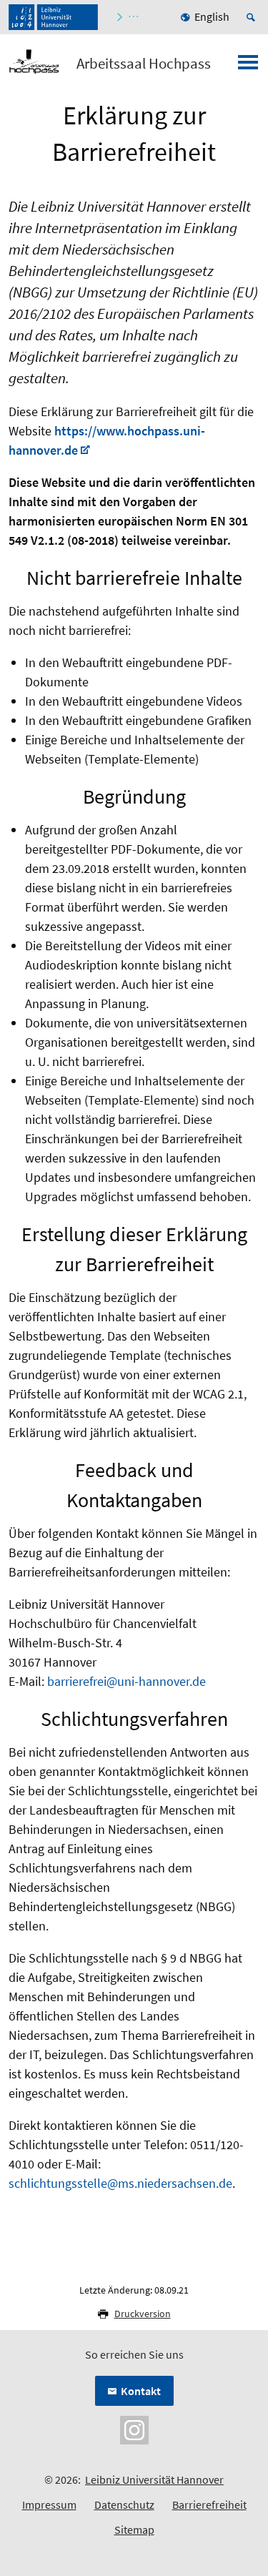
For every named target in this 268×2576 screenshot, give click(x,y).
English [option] (212, 16)
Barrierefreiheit (209, 2505)
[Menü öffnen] (248, 66)
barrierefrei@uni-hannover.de (126, 1681)
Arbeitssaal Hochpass (144, 64)
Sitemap (134, 2530)
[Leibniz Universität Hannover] (53, 17)
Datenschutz (124, 2505)
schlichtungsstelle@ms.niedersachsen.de (120, 2183)
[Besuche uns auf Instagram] (134, 2429)
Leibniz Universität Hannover (154, 2479)
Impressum (49, 2505)
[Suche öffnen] (253, 17)
